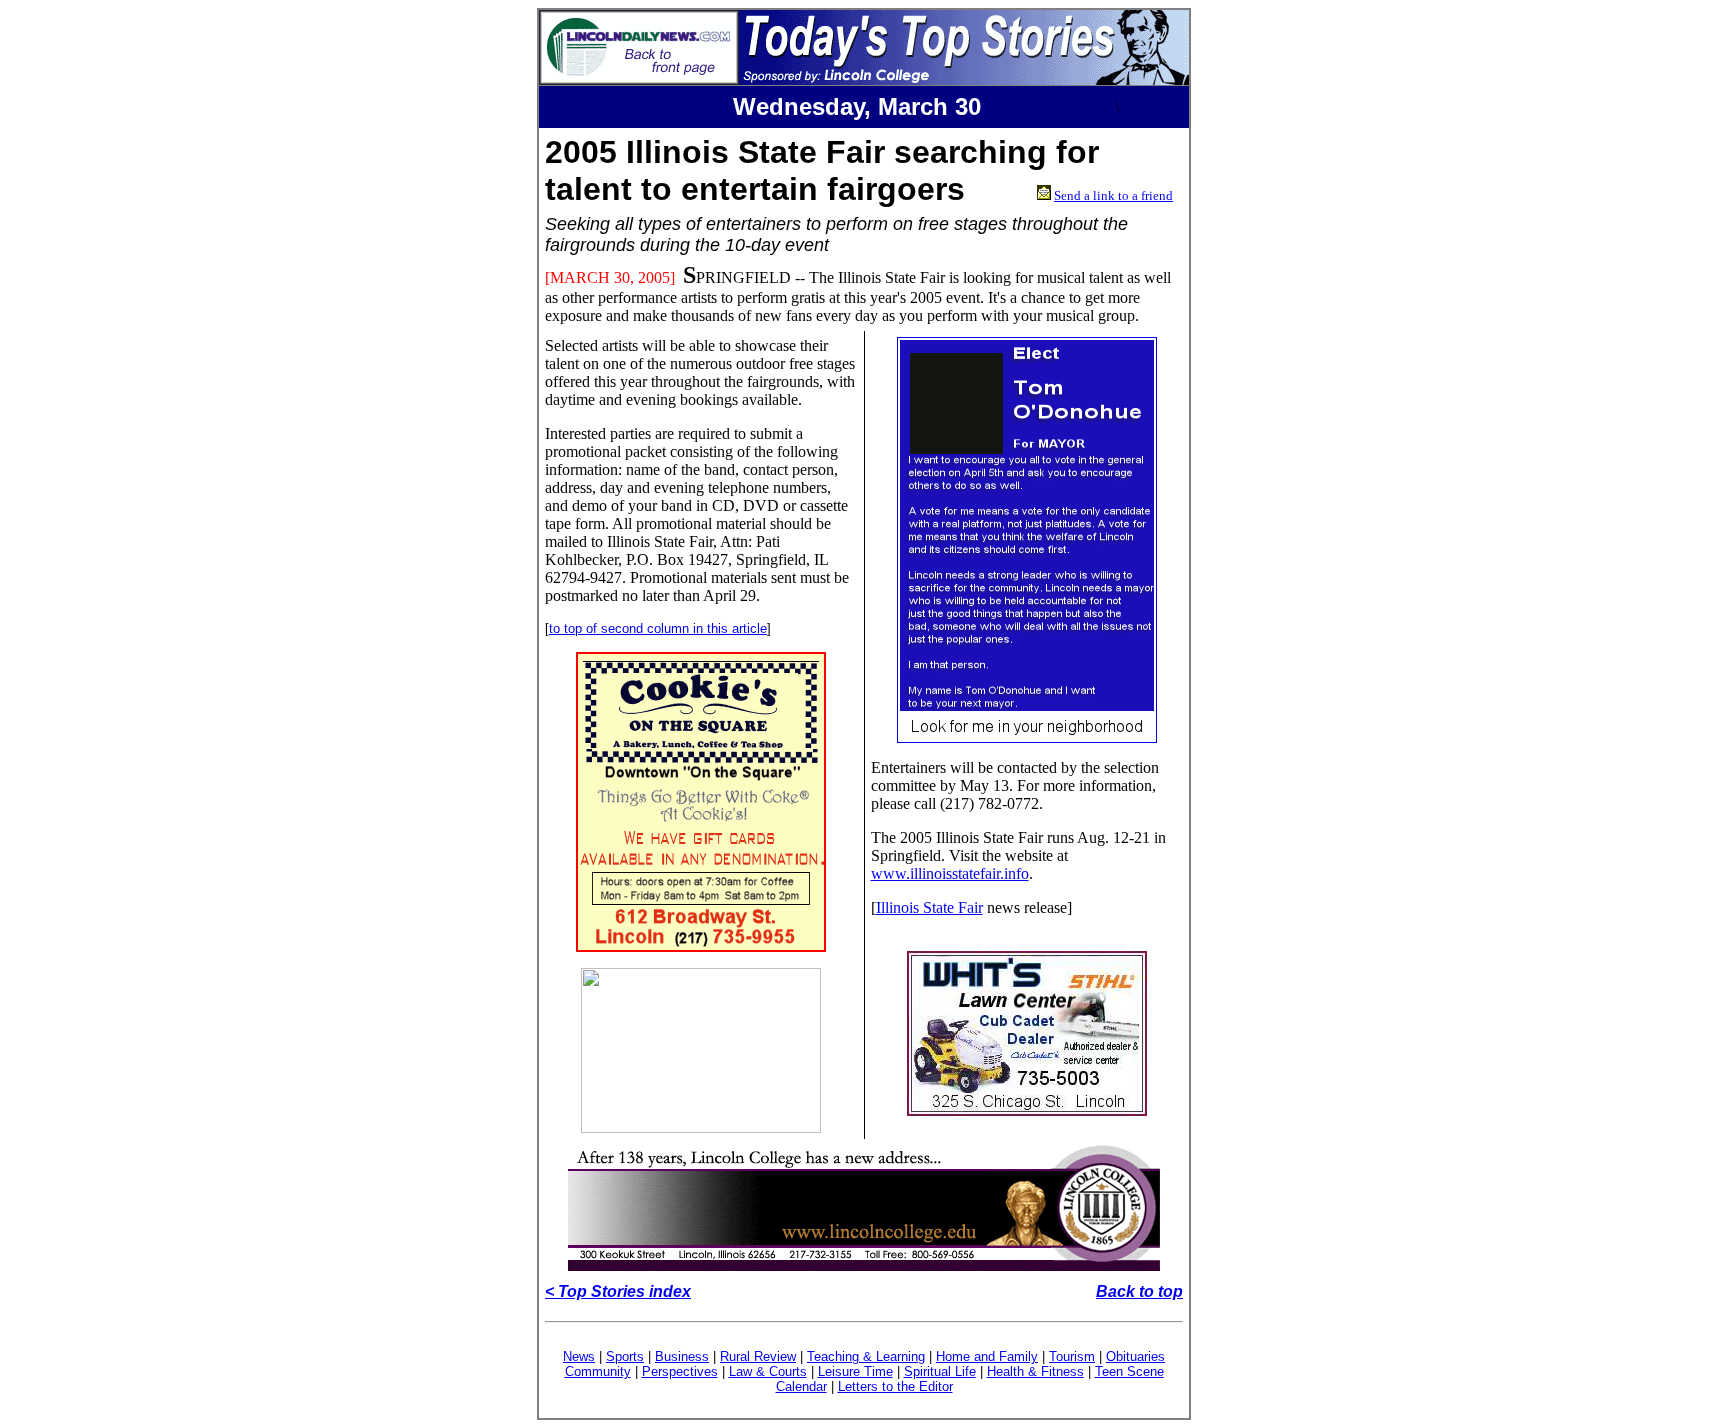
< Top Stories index (618, 1291)
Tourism (1072, 1356)
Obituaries (1135, 1356)
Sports (625, 1356)
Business (682, 1356)
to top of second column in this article (658, 628)
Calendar (801, 1386)
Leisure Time (855, 1371)
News (579, 1356)
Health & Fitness (1035, 1371)
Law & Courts (768, 1371)
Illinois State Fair (929, 907)
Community (598, 1371)
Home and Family (987, 1356)
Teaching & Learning (866, 1356)
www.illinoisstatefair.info (950, 873)
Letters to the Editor (895, 1386)
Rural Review (758, 1356)
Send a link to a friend (1113, 195)
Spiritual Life (940, 1371)
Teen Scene (1129, 1371)
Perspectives (680, 1371)
